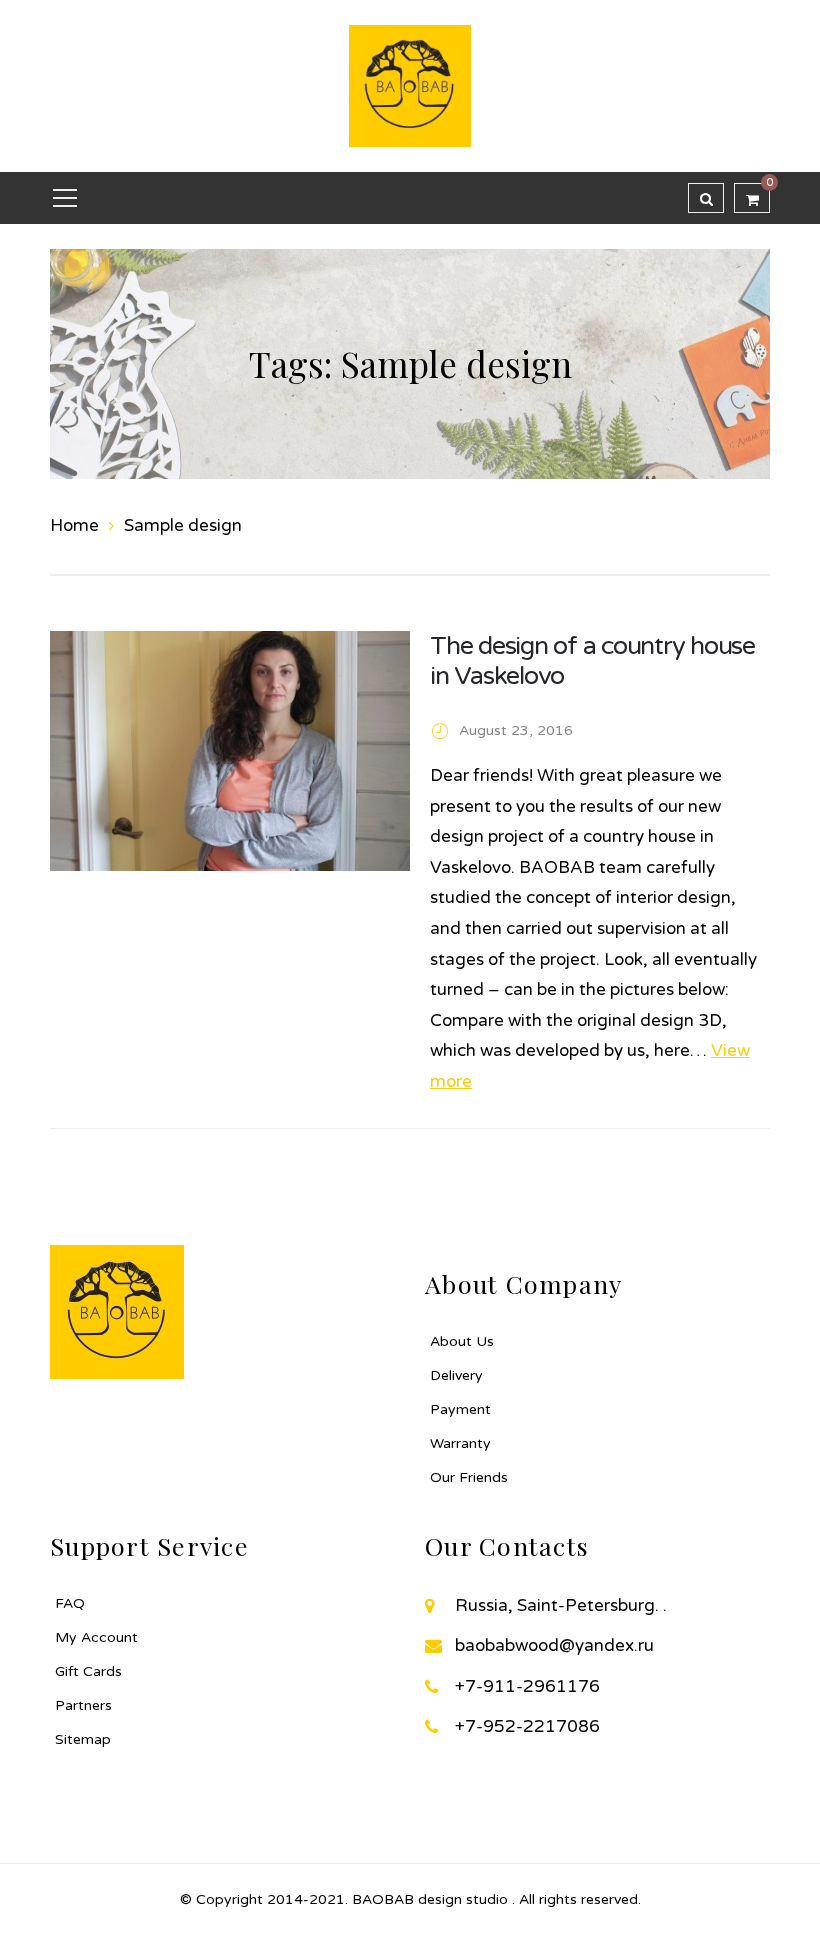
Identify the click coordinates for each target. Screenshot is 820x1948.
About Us (462, 1341)
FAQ (70, 1603)
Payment (460, 1409)
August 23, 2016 (516, 730)
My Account (96, 1637)
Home (74, 525)
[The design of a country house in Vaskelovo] (230, 751)
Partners (83, 1705)
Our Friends (469, 1477)
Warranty (460, 1443)
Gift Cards (88, 1671)
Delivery (456, 1375)
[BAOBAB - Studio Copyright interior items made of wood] (410, 84)
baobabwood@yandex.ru (554, 1645)
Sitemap (83, 1739)
